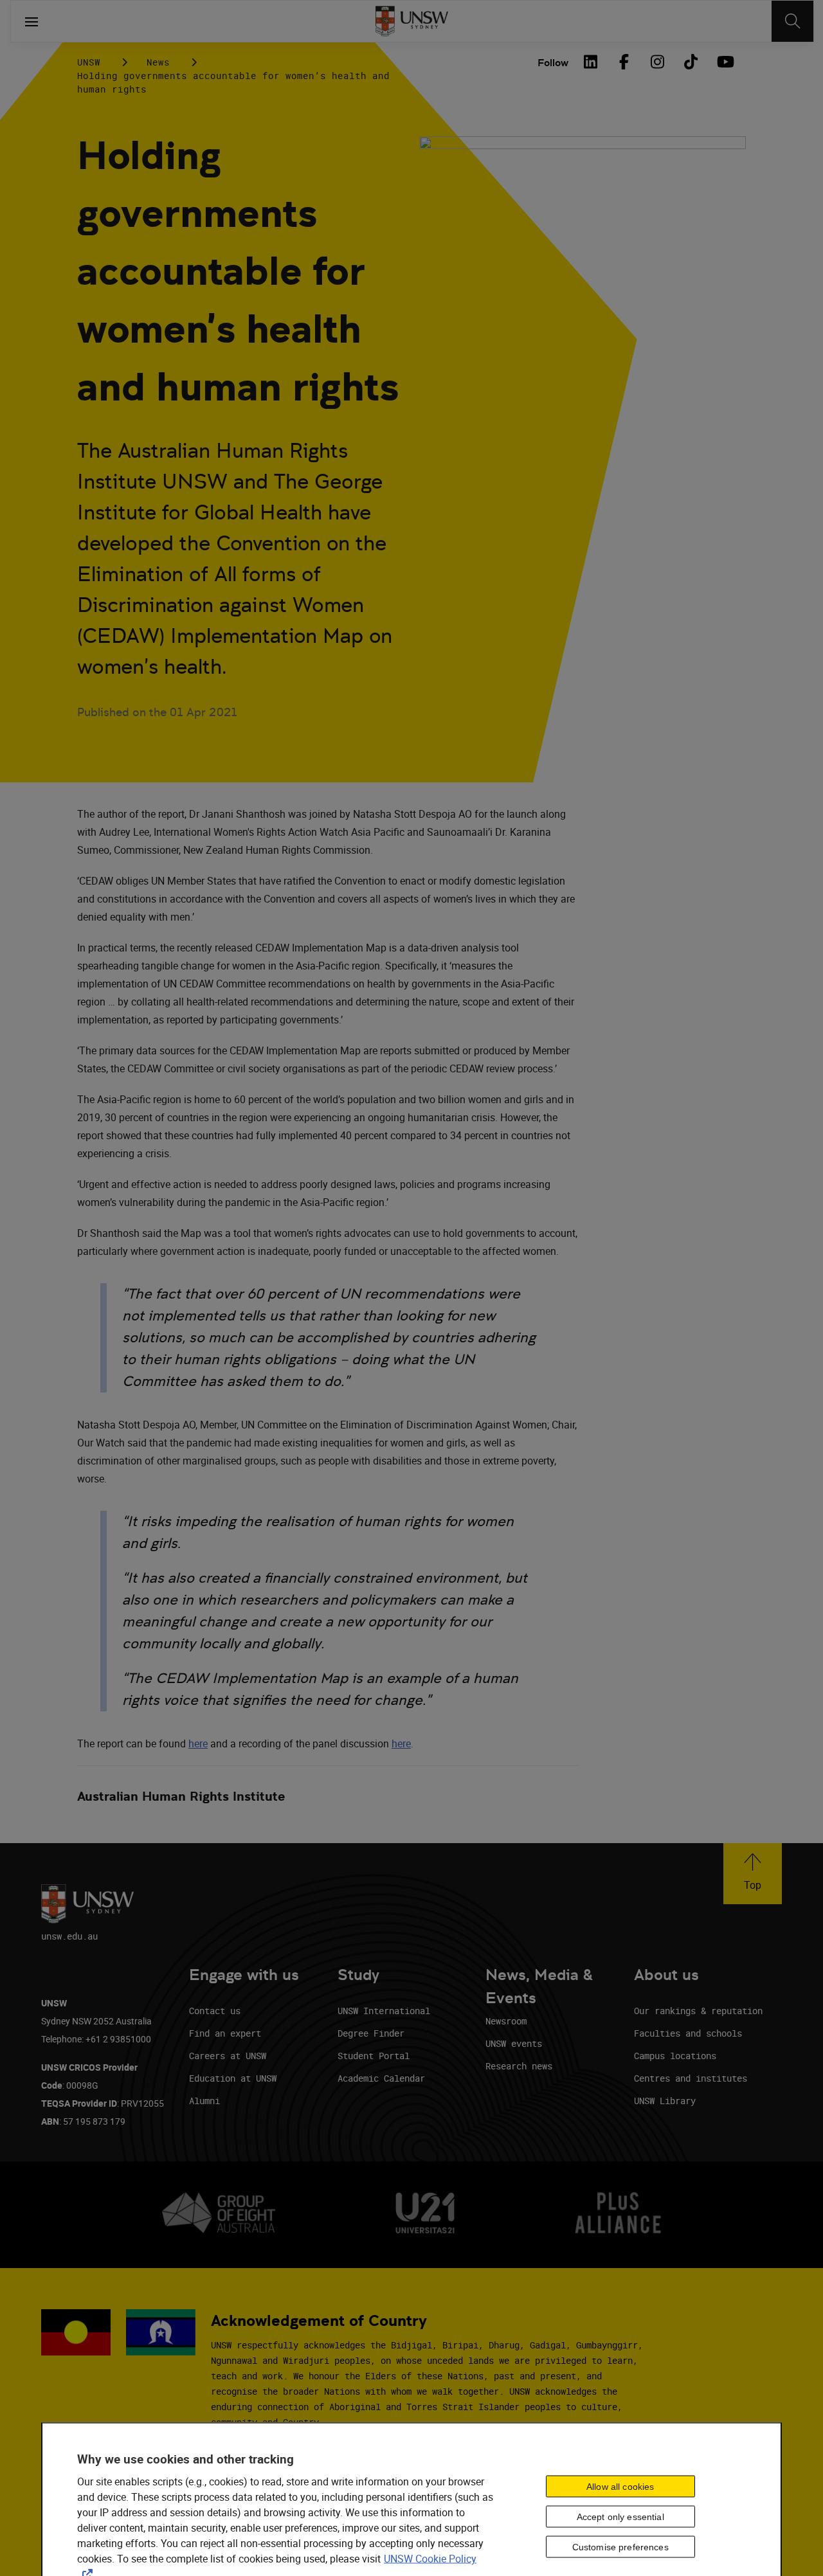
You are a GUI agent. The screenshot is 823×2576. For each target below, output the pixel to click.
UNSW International (384, 2011)
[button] (753, 1874)
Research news (519, 2066)
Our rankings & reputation (698, 2011)
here (198, 1743)
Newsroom (506, 2021)
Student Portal (374, 2056)
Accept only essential (620, 2516)
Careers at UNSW (228, 2056)
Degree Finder (371, 2033)
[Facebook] (624, 62)
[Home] (412, 21)
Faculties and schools (688, 2033)
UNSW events (514, 2043)
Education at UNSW (233, 2078)
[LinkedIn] (590, 62)
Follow (553, 63)
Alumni (204, 2101)
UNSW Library (665, 2101)
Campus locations (675, 2056)
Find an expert (225, 2033)
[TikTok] (691, 62)
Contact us (215, 2011)
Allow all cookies (620, 2486)
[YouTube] (724, 62)
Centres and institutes (691, 2078)
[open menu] (32, 21)
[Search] (792, 21)
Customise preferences (620, 2546)
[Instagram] (657, 62)
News (158, 62)
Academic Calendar (381, 2078)
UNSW (89, 62)
